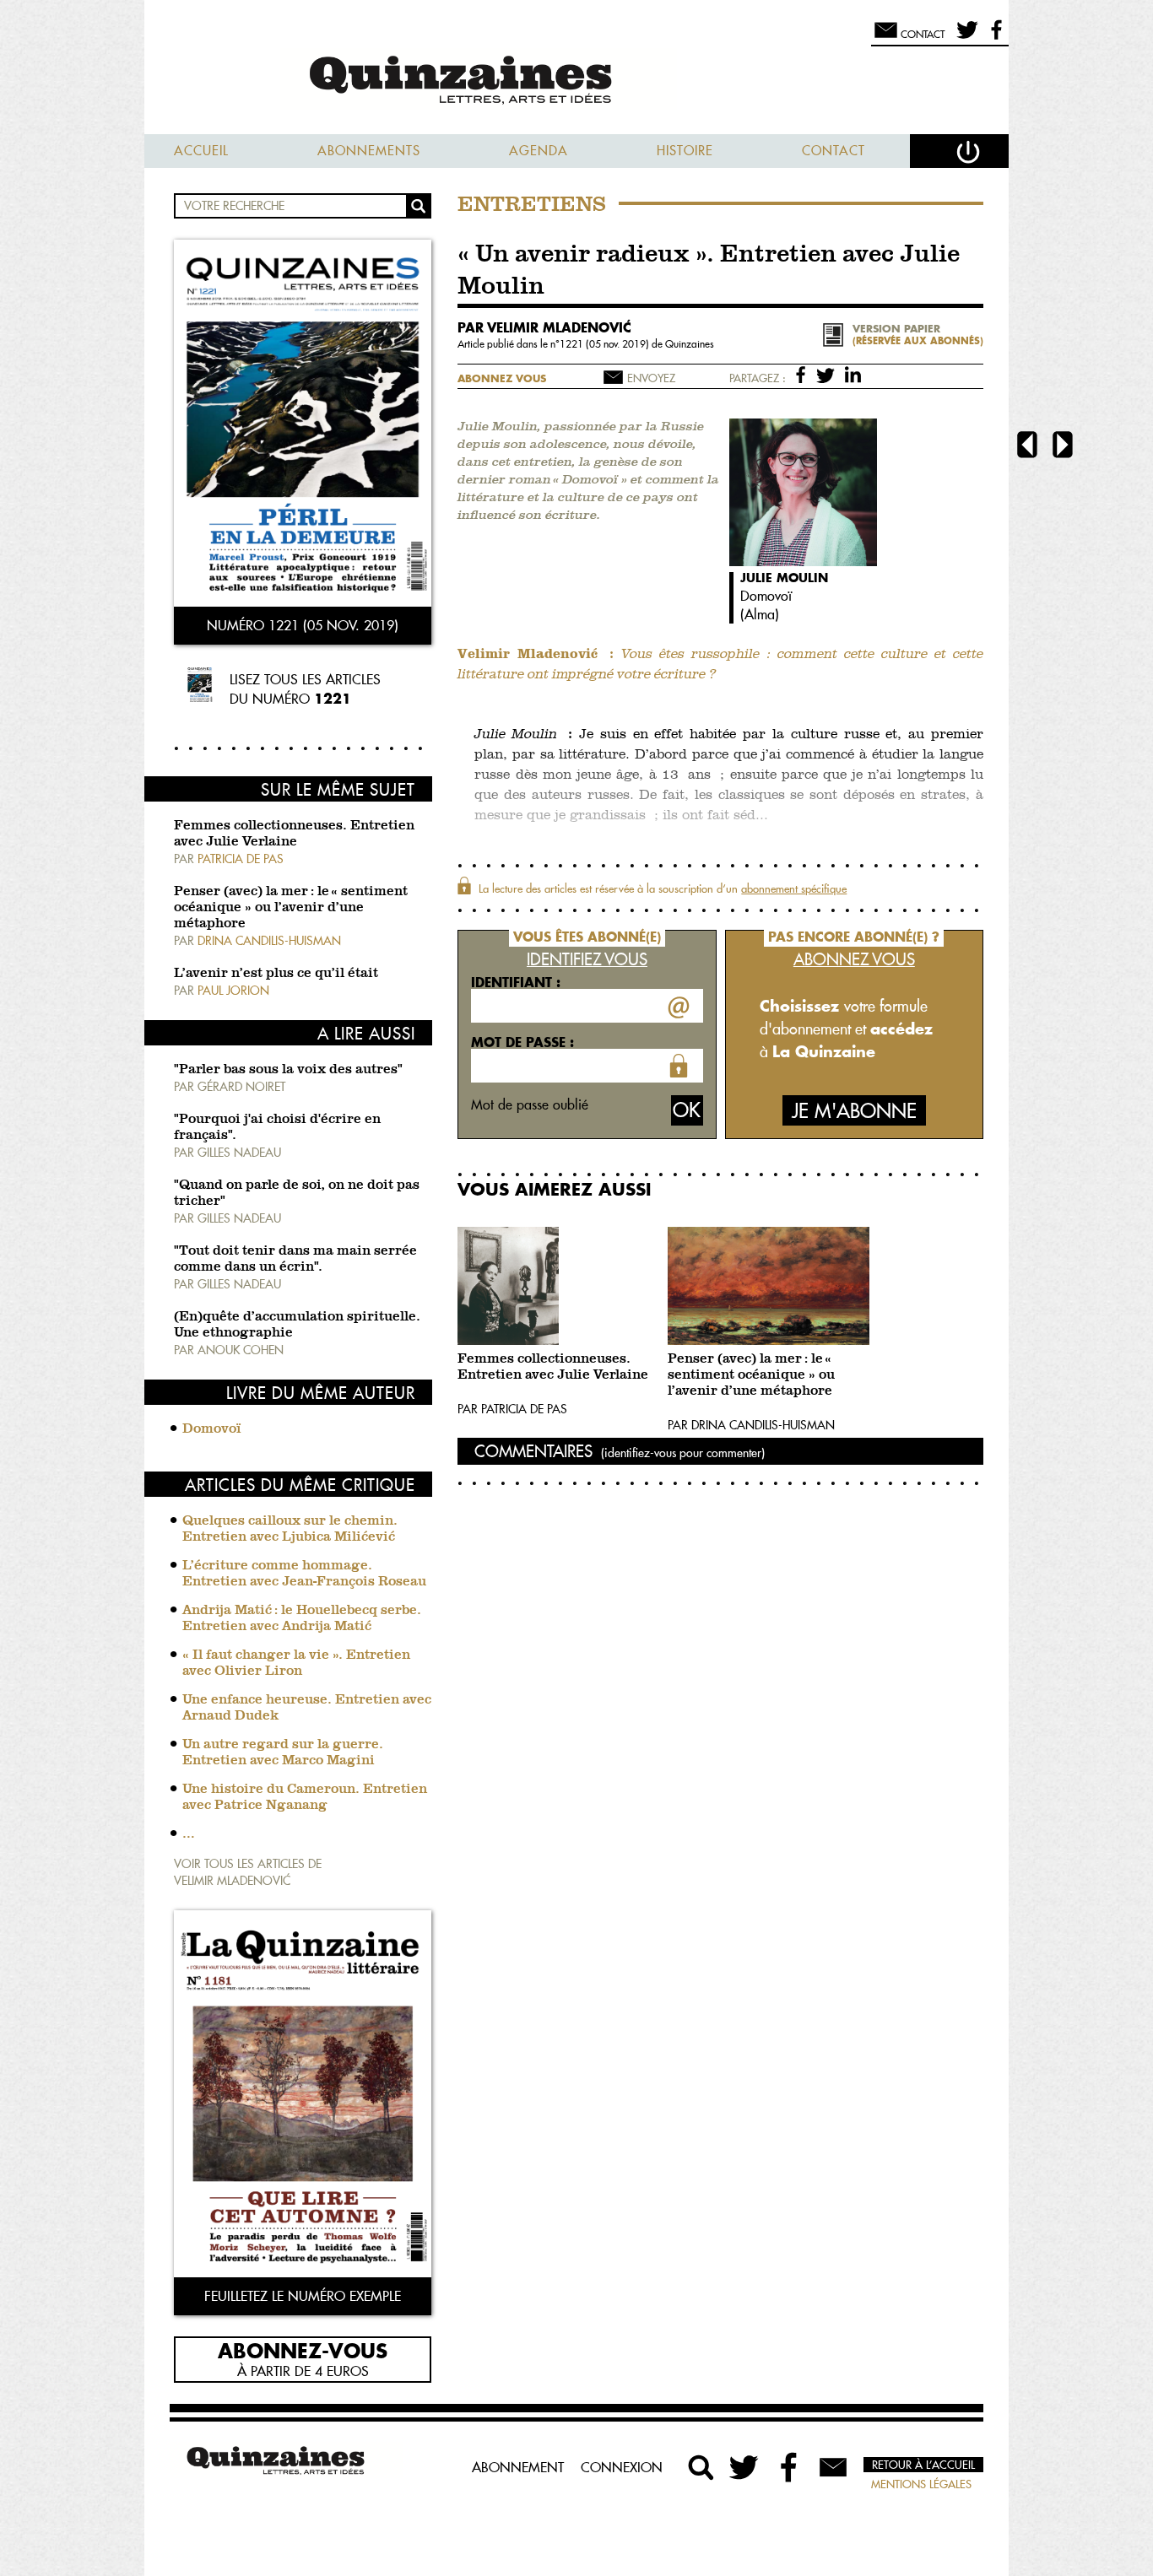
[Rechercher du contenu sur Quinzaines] (701, 2467)
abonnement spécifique (794, 888)
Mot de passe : (522, 1042)
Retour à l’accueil (923, 2465)
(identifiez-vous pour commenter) (683, 1453)
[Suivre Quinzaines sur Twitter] (745, 2467)
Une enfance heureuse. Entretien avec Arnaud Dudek (307, 1708)
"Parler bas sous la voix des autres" (288, 1070)
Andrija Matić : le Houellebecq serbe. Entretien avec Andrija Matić (302, 1619)
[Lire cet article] (558, 1286)
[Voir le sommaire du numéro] (303, 425)
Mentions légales (921, 2484)
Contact (834, 151)
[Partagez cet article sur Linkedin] (853, 374)
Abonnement (518, 2467)
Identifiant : (516, 982)
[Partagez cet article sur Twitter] (828, 374)
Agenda (539, 151)
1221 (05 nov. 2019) (606, 344)
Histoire (685, 151)
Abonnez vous (502, 378)
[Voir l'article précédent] (1027, 447)
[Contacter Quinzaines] (833, 2467)
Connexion (622, 2467)
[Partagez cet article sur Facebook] (804, 374)
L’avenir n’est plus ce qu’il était (276, 974)
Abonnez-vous (303, 2350)
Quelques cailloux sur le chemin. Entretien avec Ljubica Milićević (290, 1529)
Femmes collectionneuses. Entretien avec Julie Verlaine (553, 1367)
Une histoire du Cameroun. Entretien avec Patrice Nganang (305, 1798)
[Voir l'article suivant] (1063, 447)
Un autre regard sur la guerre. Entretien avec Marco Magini (283, 1753)
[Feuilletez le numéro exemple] (303, 2095)
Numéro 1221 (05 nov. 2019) (303, 625)
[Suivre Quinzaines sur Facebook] (789, 2467)
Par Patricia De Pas (512, 1409)
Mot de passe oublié (530, 1104)
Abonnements (369, 151)
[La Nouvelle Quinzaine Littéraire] (576, 81)
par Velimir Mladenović (544, 327)
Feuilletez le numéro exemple (303, 2296)
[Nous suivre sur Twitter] (964, 37)
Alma (760, 614)
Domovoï (212, 1429)
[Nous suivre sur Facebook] (994, 37)
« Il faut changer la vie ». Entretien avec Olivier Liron (296, 1663)
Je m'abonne (854, 1111)
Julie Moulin (784, 578)
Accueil (201, 151)
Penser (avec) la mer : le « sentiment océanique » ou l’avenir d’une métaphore (291, 908)
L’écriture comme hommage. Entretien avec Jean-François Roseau (304, 1574)
